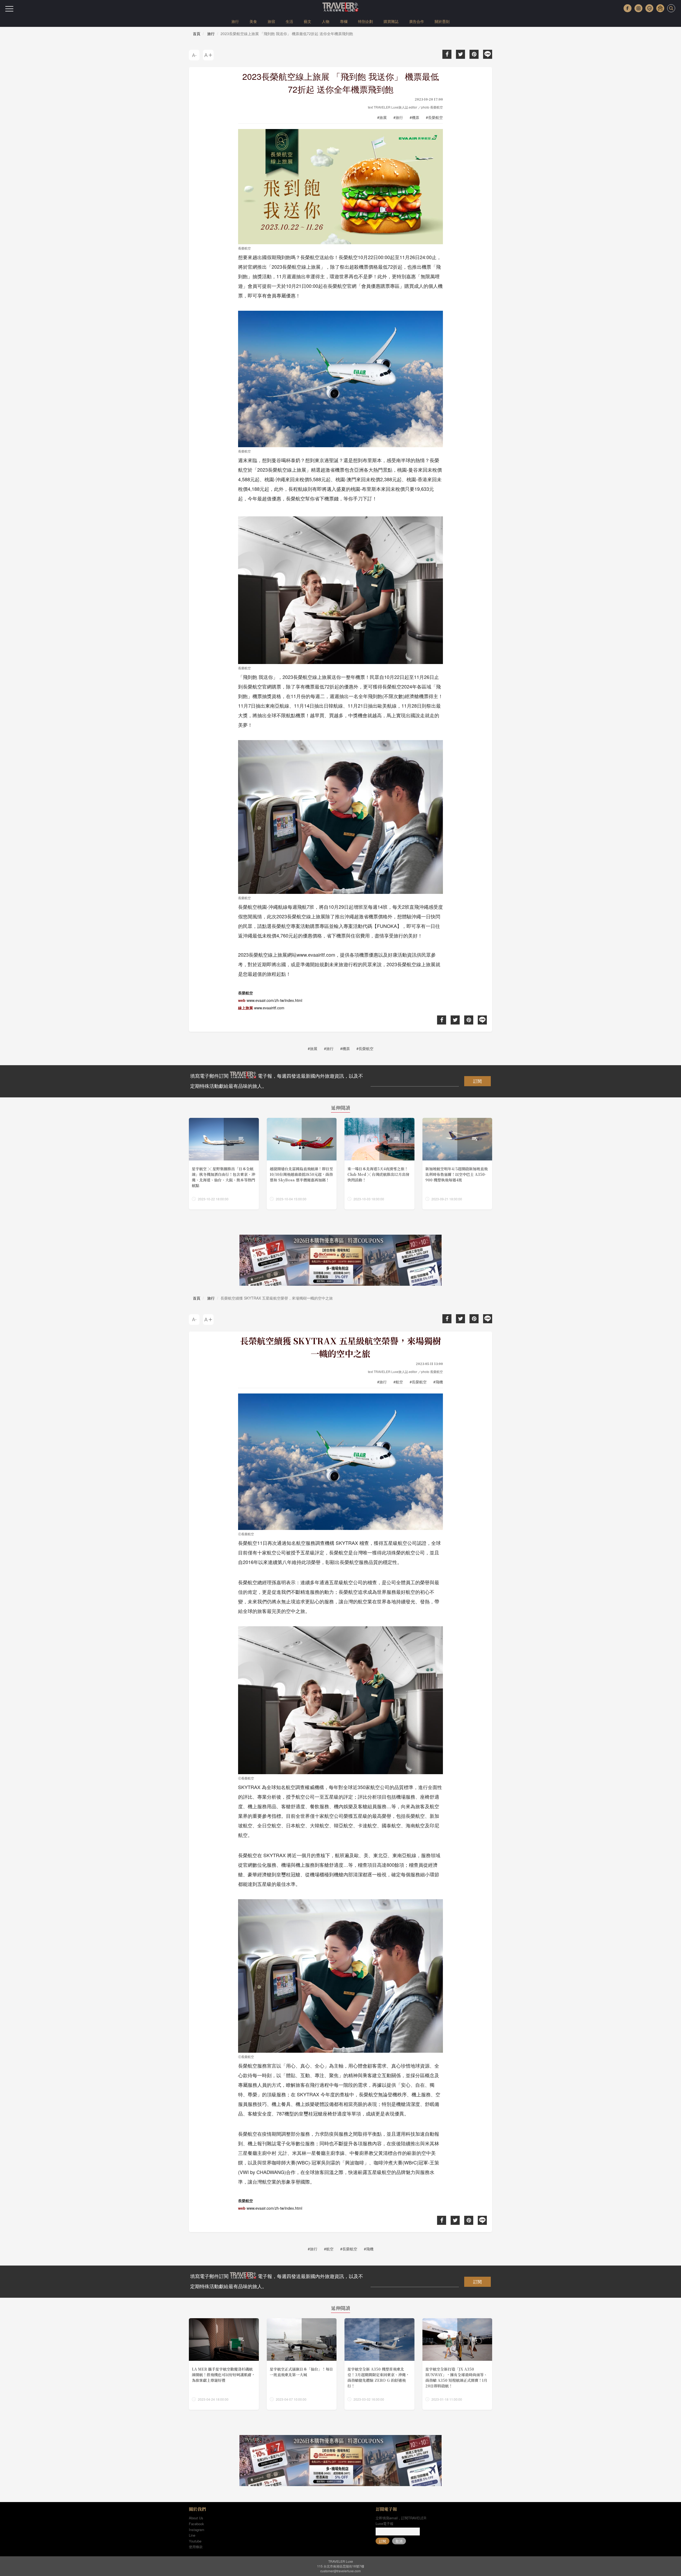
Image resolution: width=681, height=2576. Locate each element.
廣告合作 (417, 21)
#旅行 (398, 117)
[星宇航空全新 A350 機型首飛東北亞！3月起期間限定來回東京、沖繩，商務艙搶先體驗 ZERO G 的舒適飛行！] (379, 2364)
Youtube (195, 2541)
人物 (326, 21)
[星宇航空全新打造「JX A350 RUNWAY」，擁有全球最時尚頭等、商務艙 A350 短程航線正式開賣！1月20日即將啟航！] (457, 2364)
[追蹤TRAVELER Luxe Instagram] (638, 8)
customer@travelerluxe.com (340, 2571)
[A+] (208, 55)
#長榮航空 (434, 117)
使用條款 (196, 2547)
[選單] (9, 9)
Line (192, 2535)
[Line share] (488, 54)
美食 (253, 21)
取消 (399, 2541)
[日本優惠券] (340, 1260)
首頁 (197, 34)
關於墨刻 (442, 21)
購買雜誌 (391, 21)
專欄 (344, 21)
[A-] (194, 55)
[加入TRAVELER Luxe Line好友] (649, 8)
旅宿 (271, 21)
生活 (289, 21)
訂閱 (477, 1081)
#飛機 (438, 1382)
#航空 (398, 1382)
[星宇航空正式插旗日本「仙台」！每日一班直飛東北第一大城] (302, 2364)
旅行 (235, 21)
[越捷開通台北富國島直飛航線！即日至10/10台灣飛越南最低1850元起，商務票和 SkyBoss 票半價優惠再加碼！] (302, 1164)
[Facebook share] (447, 54)
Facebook (196, 2524)
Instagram (197, 2530)
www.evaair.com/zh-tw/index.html (274, 1000)
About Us (196, 2518)
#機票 (414, 117)
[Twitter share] (460, 54)
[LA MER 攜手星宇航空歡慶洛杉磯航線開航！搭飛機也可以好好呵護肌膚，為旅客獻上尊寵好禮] (224, 2364)
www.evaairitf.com (269, 1008)
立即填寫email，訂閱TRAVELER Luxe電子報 (401, 2521)
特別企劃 (366, 21)
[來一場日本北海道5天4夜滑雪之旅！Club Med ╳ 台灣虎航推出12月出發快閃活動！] (379, 1164)
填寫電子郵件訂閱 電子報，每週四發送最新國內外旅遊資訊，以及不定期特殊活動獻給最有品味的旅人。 (277, 1081)
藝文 (308, 21)
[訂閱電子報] (660, 8)
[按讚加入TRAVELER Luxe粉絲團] (628, 8)
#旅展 (382, 117)
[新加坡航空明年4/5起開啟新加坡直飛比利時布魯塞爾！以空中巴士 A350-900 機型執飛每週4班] (457, 1164)
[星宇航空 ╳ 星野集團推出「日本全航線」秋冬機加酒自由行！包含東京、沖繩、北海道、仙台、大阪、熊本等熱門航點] (224, 1164)
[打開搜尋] (671, 8)
